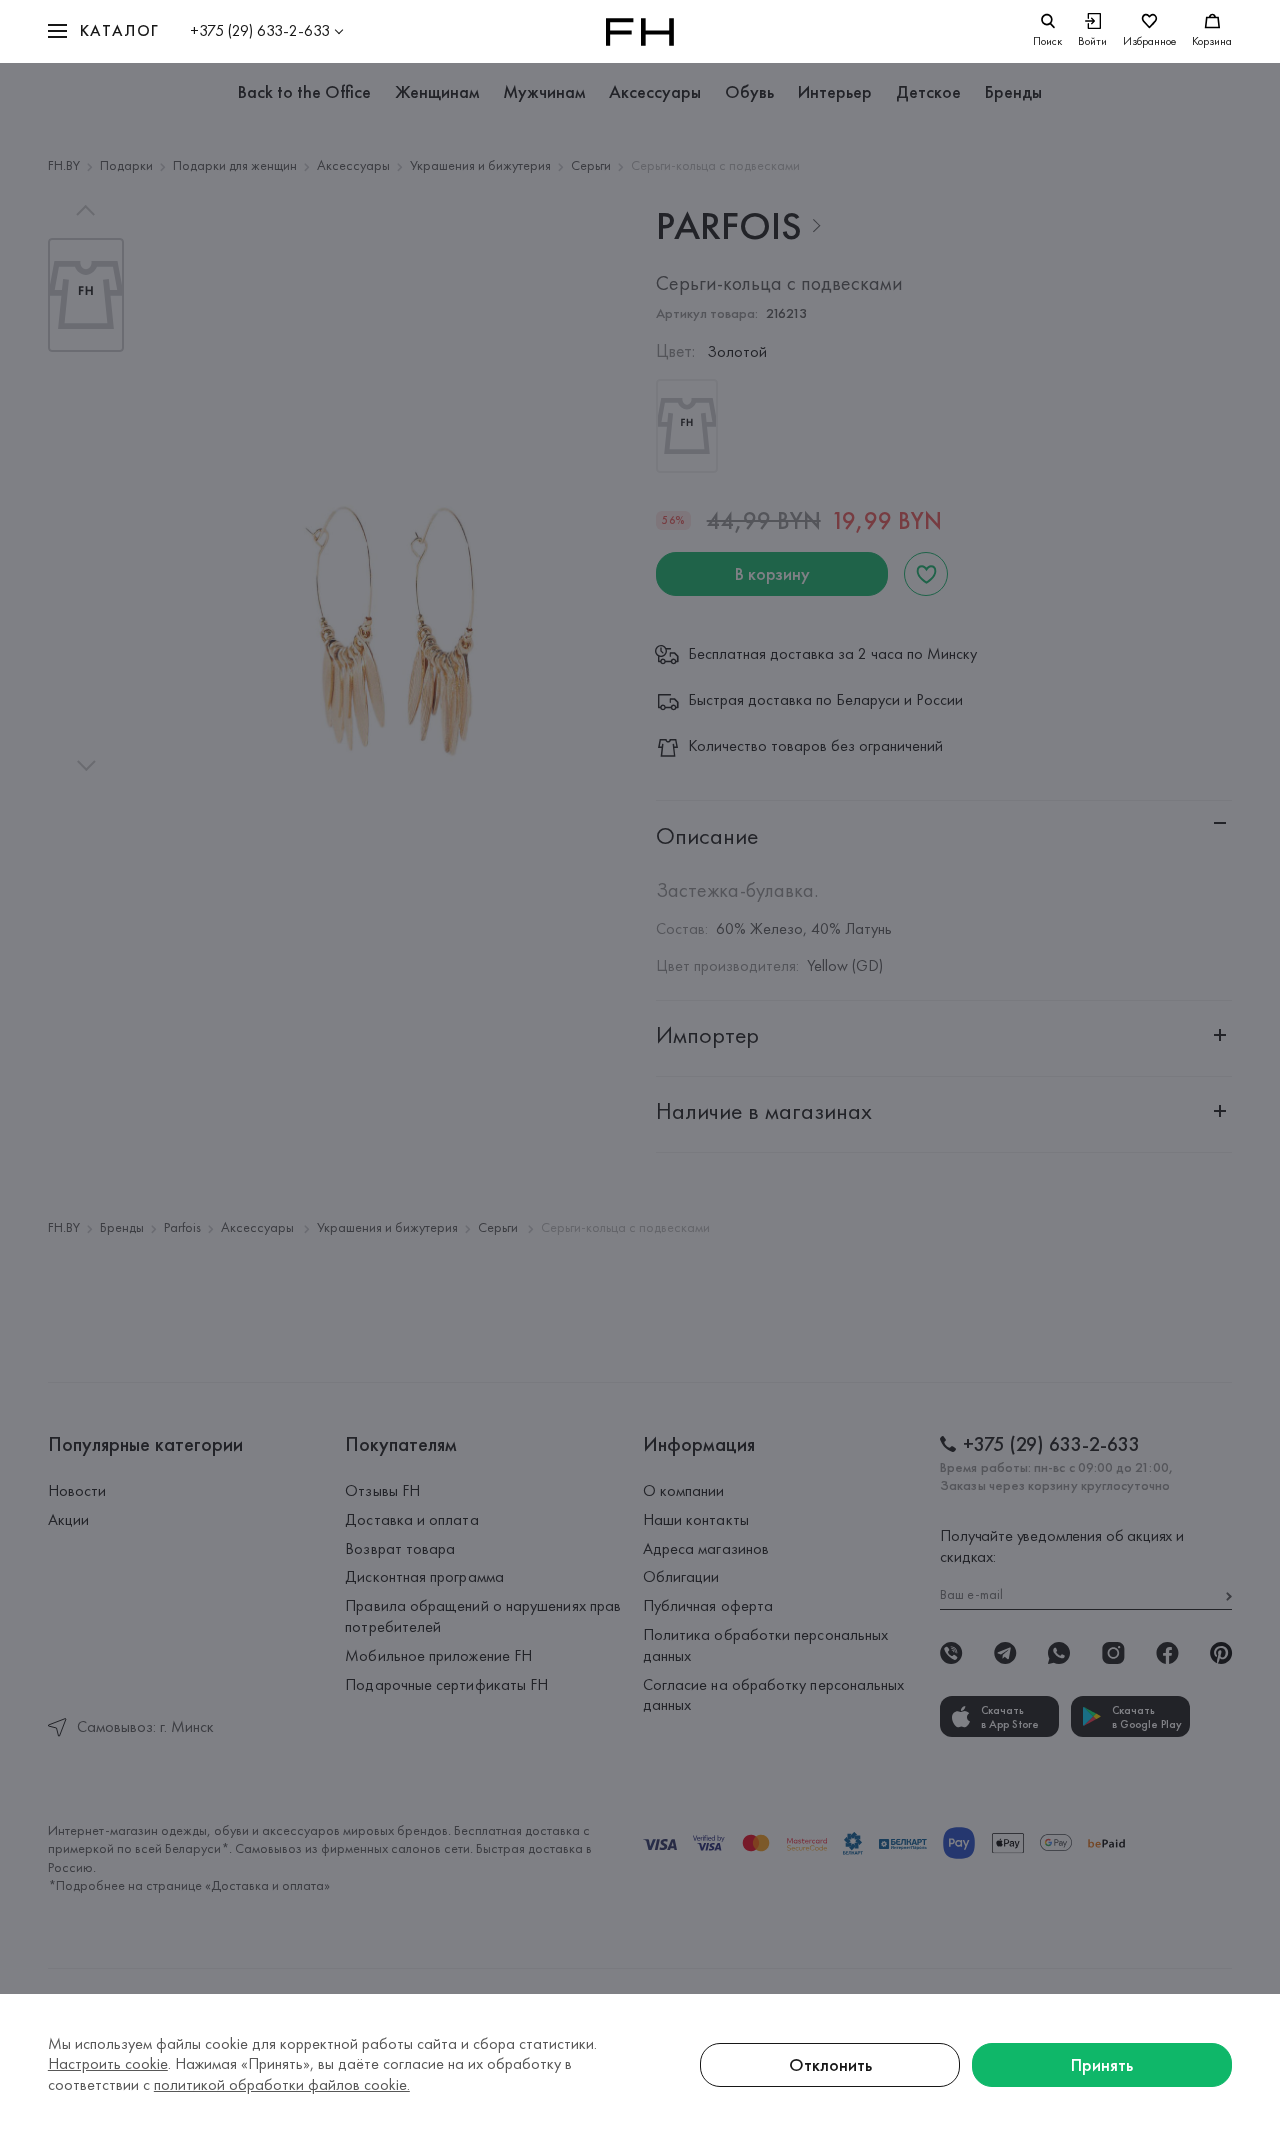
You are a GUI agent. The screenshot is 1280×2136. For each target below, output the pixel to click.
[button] (104, 31)
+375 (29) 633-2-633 (260, 30)
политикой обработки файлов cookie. (282, 2084)
